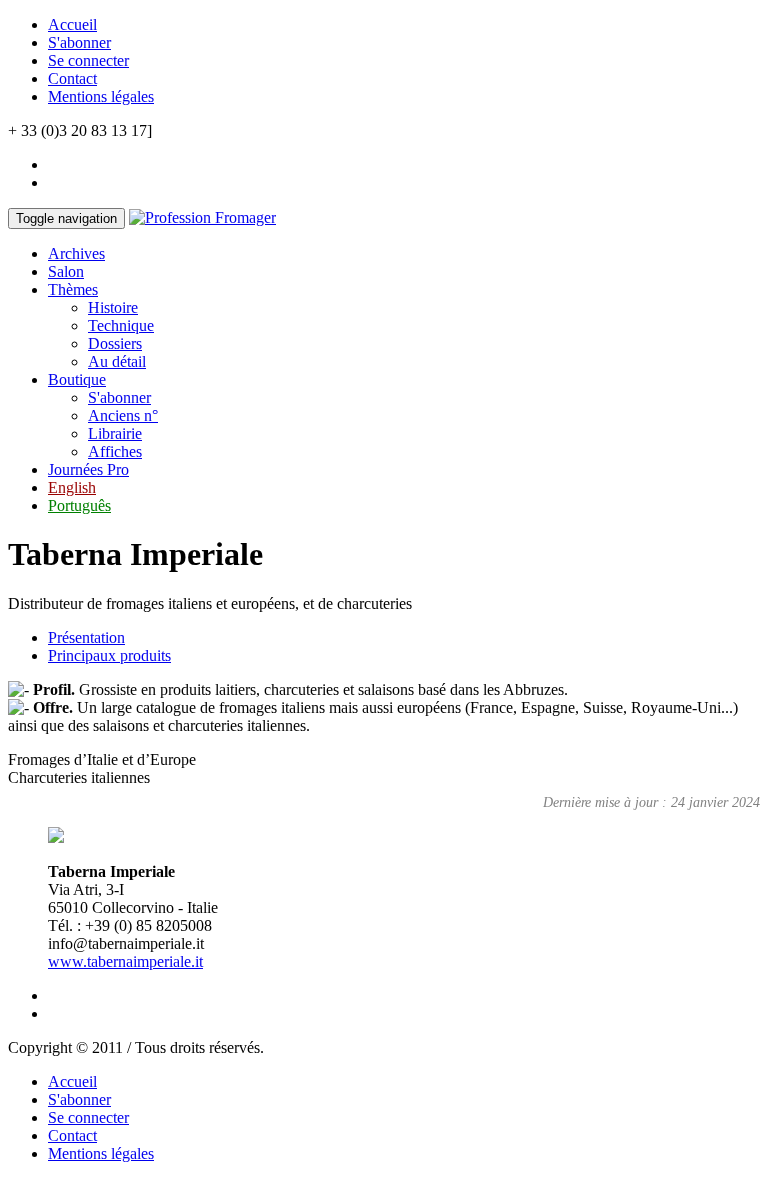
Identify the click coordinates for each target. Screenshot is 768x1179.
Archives (76, 253)
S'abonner (79, 42)
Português (79, 505)
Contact (72, 78)
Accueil (72, 24)
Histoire (113, 307)
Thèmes (73, 289)
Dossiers (115, 343)
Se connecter (88, 60)
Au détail (117, 361)
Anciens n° (123, 415)
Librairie (115, 433)
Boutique (77, 379)
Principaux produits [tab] (109, 655)
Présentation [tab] (86, 637)
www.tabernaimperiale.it (125, 961)
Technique (121, 325)
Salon (66, 271)
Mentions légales (101, 96)
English (72, 487)
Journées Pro (88, 469)
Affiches (115, 451)
